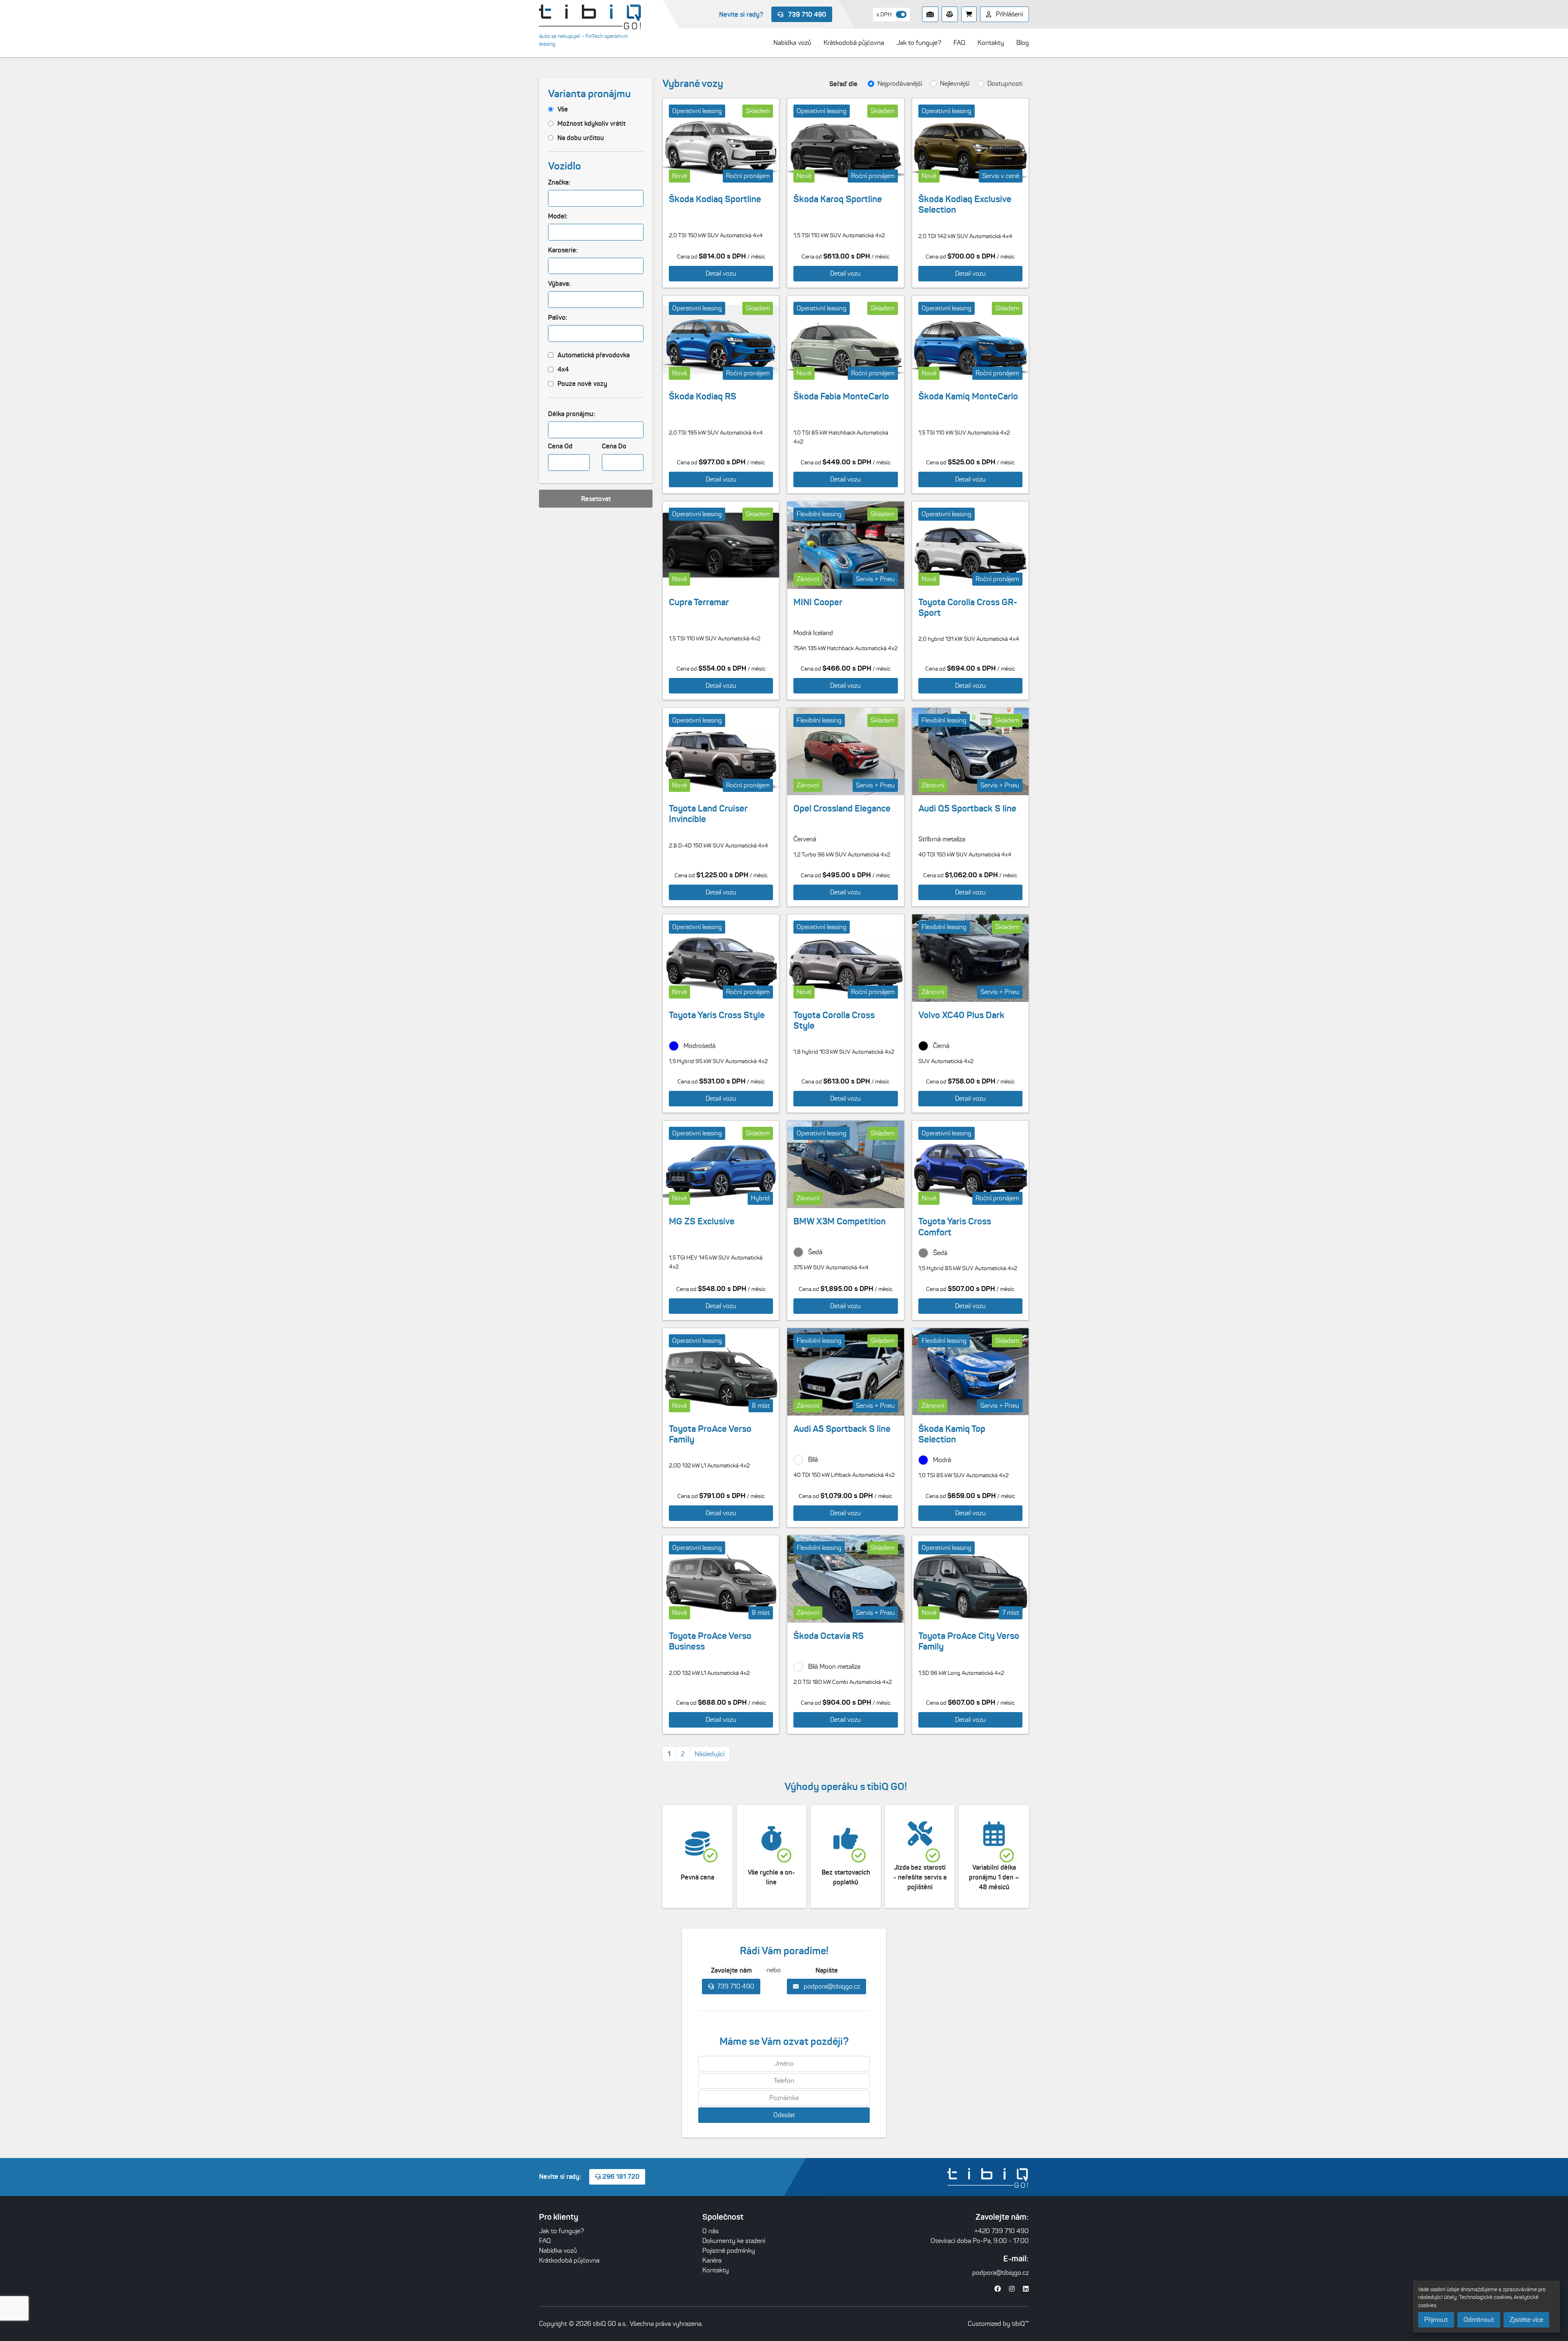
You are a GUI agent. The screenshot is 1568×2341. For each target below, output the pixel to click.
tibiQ (1018, 2324)
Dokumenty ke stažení (734, 2241)
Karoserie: (563, 250)
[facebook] (998, 2289)
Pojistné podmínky (729, 2251)
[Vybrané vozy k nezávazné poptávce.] (969, 14)
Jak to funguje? (561, 2231)
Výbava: (559, 283)
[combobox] (596, 198)
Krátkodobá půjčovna (569, 2260)
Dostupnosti (1005, 84)
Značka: (559, 182)
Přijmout (1436, 2320)
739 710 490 (806, 14)
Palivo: (558, 317)
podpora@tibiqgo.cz (831, 1986)
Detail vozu (721, 273)
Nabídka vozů (558, 2251)
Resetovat (596, 499)
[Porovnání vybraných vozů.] (950, 14)
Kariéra (712, 2260)
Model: (558, 216)
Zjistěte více (1526, 2320)
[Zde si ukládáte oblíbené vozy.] (930, 14)
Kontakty (716, 2270)
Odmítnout (1479, 2320)
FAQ (545, 2241)
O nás (710, 2231)
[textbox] (555, 198)
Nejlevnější (955, 84)
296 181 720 (620, 2176)
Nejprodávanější (900, 84)
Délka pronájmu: (571, 414)
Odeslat (784, 2115)
